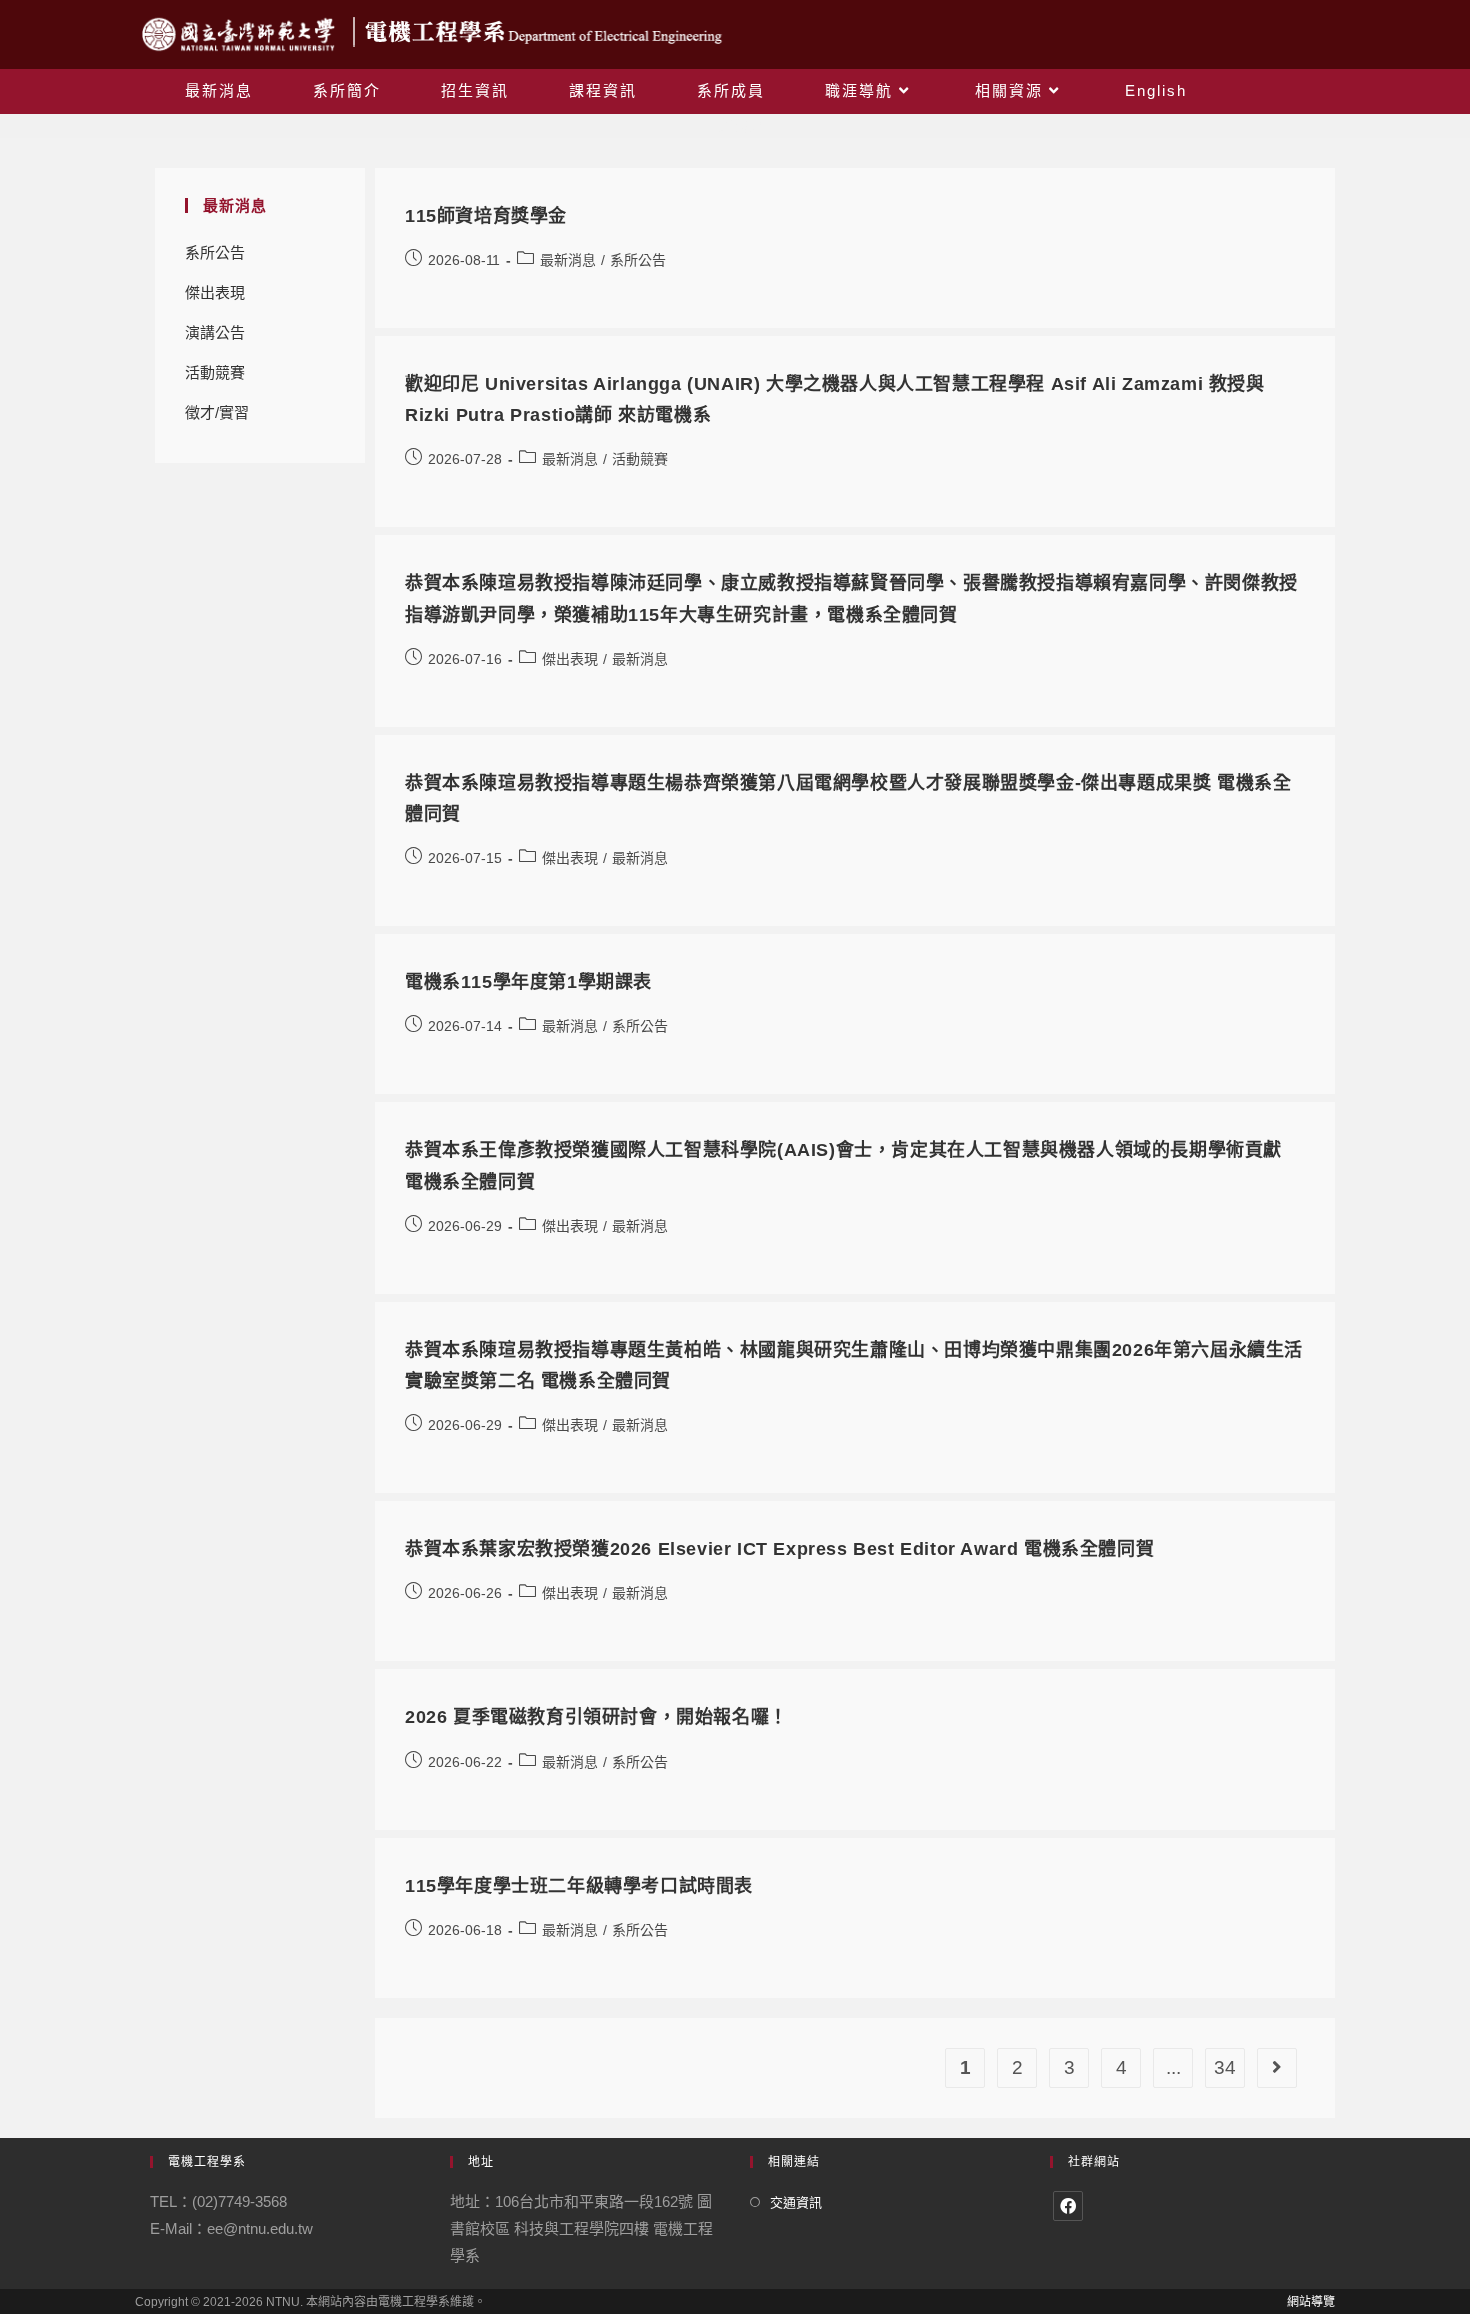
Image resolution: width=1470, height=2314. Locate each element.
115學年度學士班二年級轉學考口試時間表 (579, 1886)
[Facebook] (1068, 2206)
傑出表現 (215, 292)
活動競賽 (215, 372)
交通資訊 (796, 2202)
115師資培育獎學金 (486, 216)
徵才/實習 (217, 412)
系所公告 (215, 252)
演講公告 (215, 332)
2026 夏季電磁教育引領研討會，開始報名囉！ (596, 1717)
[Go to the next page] (1277, 2068)
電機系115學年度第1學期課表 (528, 982)
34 (1225, 2067)
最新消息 (568, 260)
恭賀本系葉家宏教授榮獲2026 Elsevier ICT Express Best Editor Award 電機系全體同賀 (779, 1549)
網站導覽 (1311, 2302)
